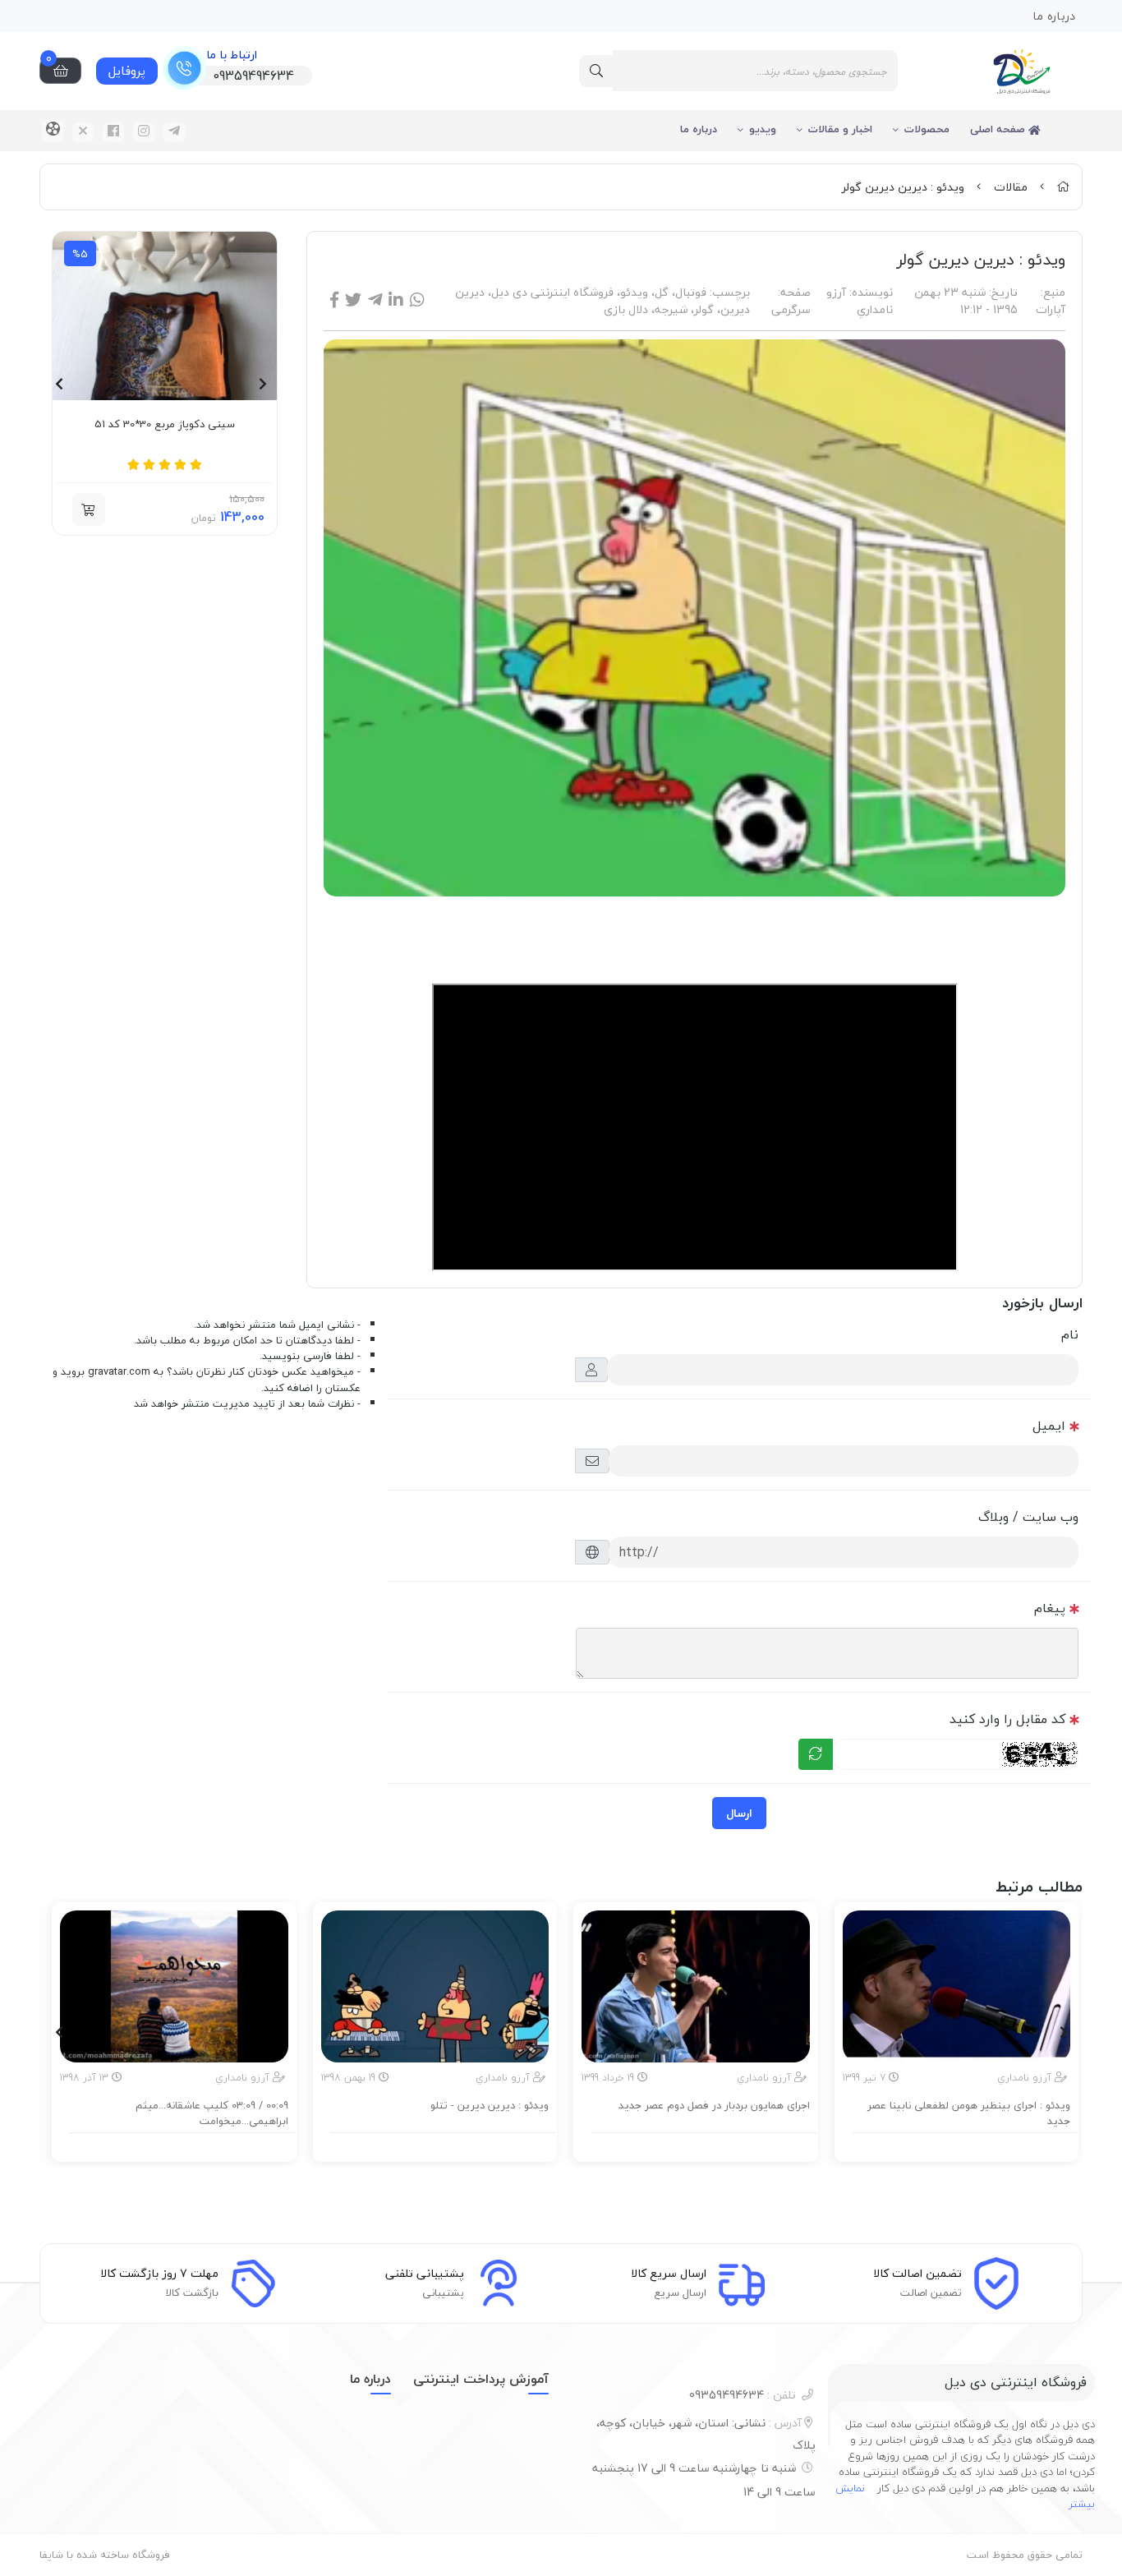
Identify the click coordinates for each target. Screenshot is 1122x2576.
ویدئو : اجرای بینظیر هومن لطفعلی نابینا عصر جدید (969, 2114)
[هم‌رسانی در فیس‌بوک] (334, 300)
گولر (704, 309)
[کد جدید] (816, 1754)
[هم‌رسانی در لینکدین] (396, 300)
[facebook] (113, 132)
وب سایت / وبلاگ (1028, 1517)
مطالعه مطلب (964, 2145)
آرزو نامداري (860, 301)
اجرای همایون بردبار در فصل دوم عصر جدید (714, 2106)
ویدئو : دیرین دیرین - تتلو (490, 2106)
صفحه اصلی (999, 129)
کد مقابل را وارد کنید (1007, 1719)
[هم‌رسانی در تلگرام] (375, 300)
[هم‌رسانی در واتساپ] (417, 300)
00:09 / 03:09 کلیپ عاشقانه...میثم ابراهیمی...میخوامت (212, 2114)
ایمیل (1049, 1426)
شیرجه (671, 309)
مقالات (1011, 187)
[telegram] (174, 132)
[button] (89, 509)
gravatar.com (119, 1371)
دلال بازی (626, 309)
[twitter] (83, 132)
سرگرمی (791, 309)
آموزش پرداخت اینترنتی (481, 2379)
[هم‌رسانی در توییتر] (353, 300)
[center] (596, 71)
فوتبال (691, 292)
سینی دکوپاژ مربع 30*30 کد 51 (165, 425)
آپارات (1051, 309)
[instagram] (144, 132)
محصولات (927, 129)
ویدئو (634, 292)
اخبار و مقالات (840, 129)
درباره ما (699, 129)
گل (662, 292)
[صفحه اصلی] (1063, 187)
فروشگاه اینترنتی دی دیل (552, 292)
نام (1070, 1334)
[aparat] (53, 131)
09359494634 (743, 2395)
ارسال (739, 1813)
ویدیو (763, 129)
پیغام (1050, 1608)
